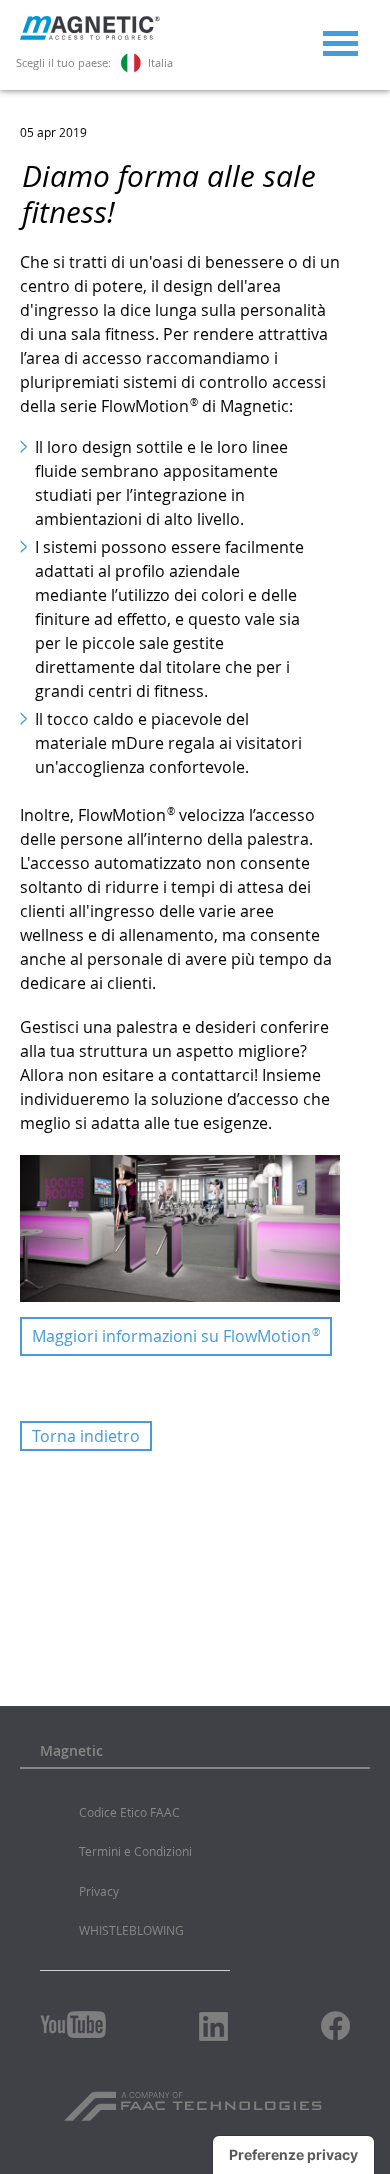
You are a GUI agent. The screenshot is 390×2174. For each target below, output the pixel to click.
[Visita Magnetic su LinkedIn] (214, 2026)
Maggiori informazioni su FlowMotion (176, 1336)
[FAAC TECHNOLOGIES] (195, 2099)
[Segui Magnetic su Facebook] (335, 2025)
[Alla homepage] (90, 35)
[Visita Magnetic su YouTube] (73, 2024)
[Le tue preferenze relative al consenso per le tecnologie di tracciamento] (293, 2155)
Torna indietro (86, 1436)
